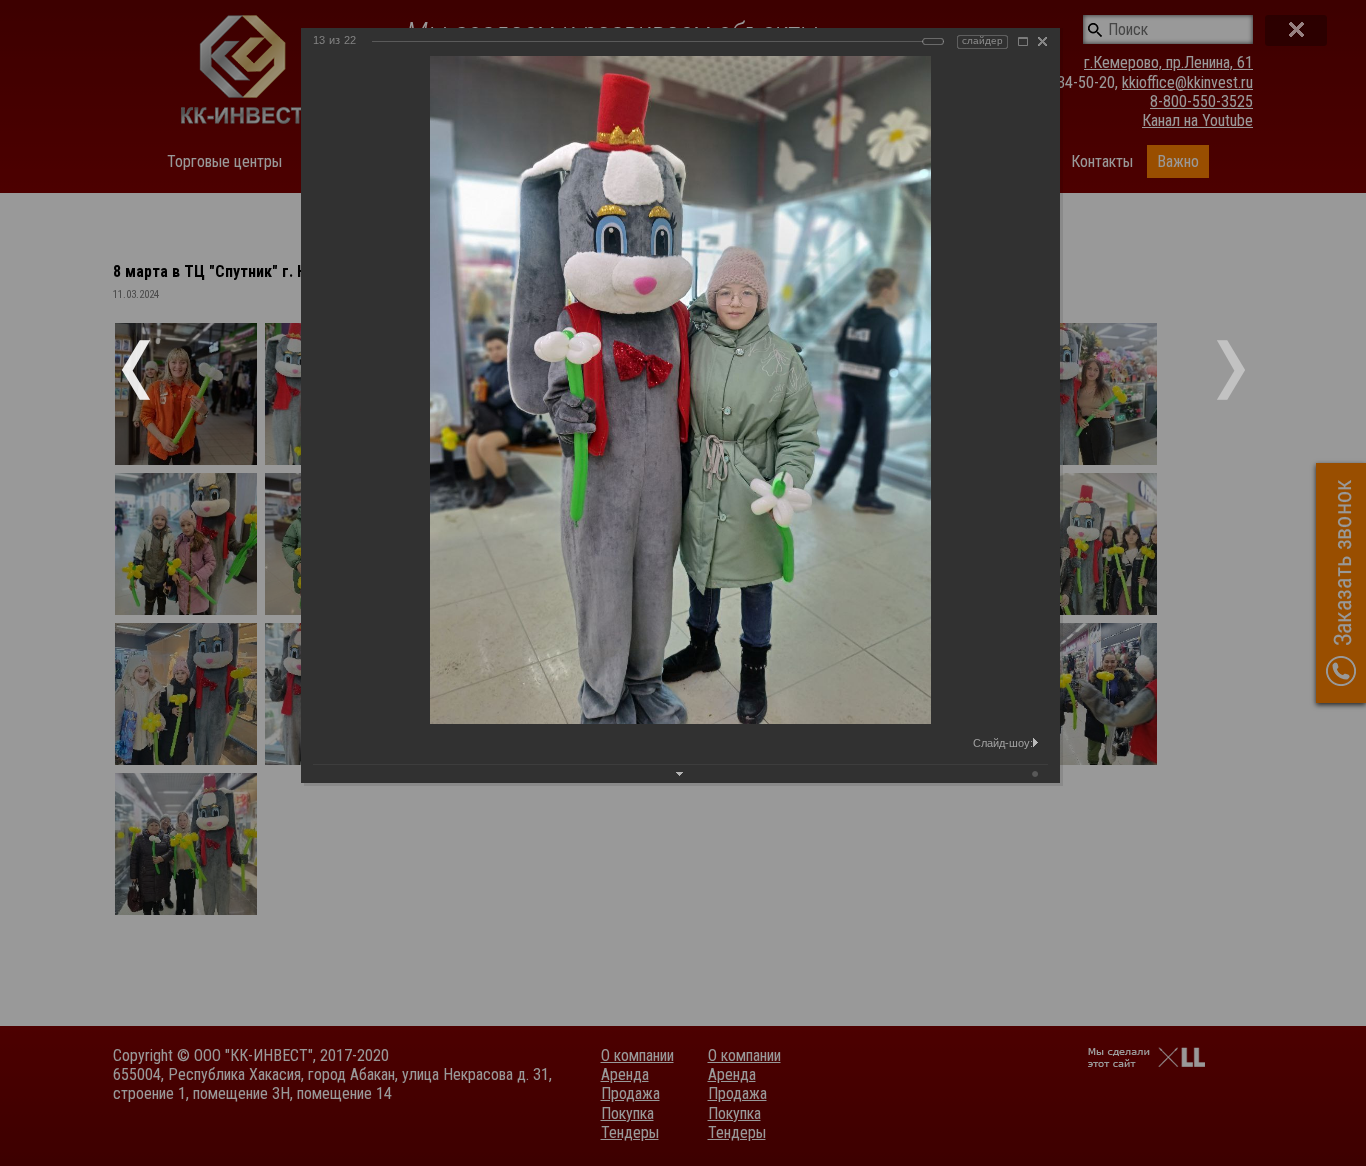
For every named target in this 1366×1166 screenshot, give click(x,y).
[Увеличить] (1023, 41)
